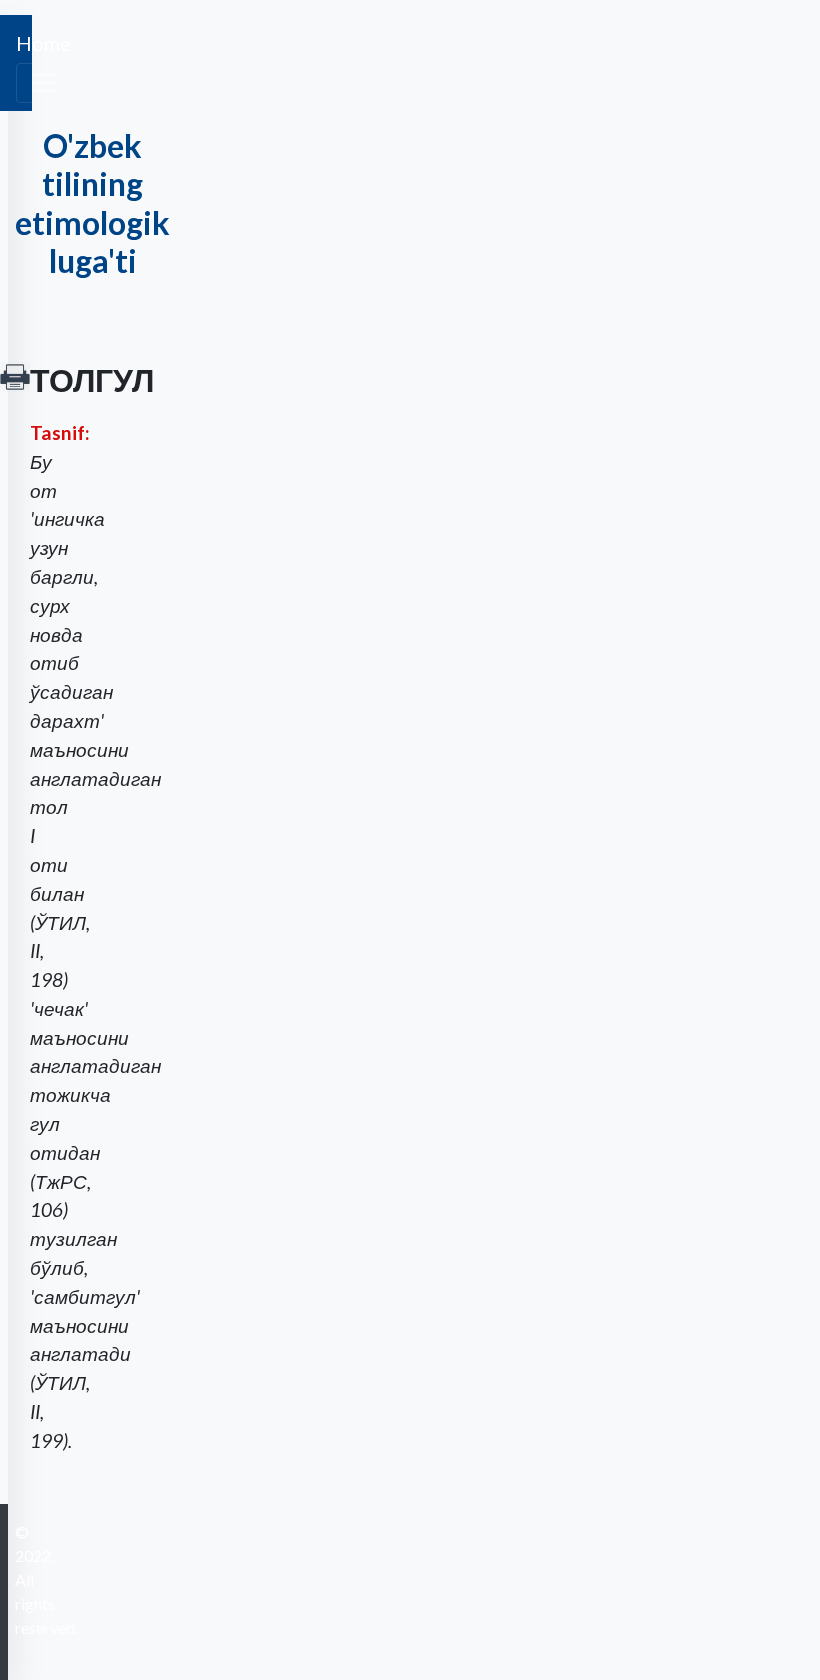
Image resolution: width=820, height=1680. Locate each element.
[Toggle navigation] (44, 83)
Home (43, 43)
